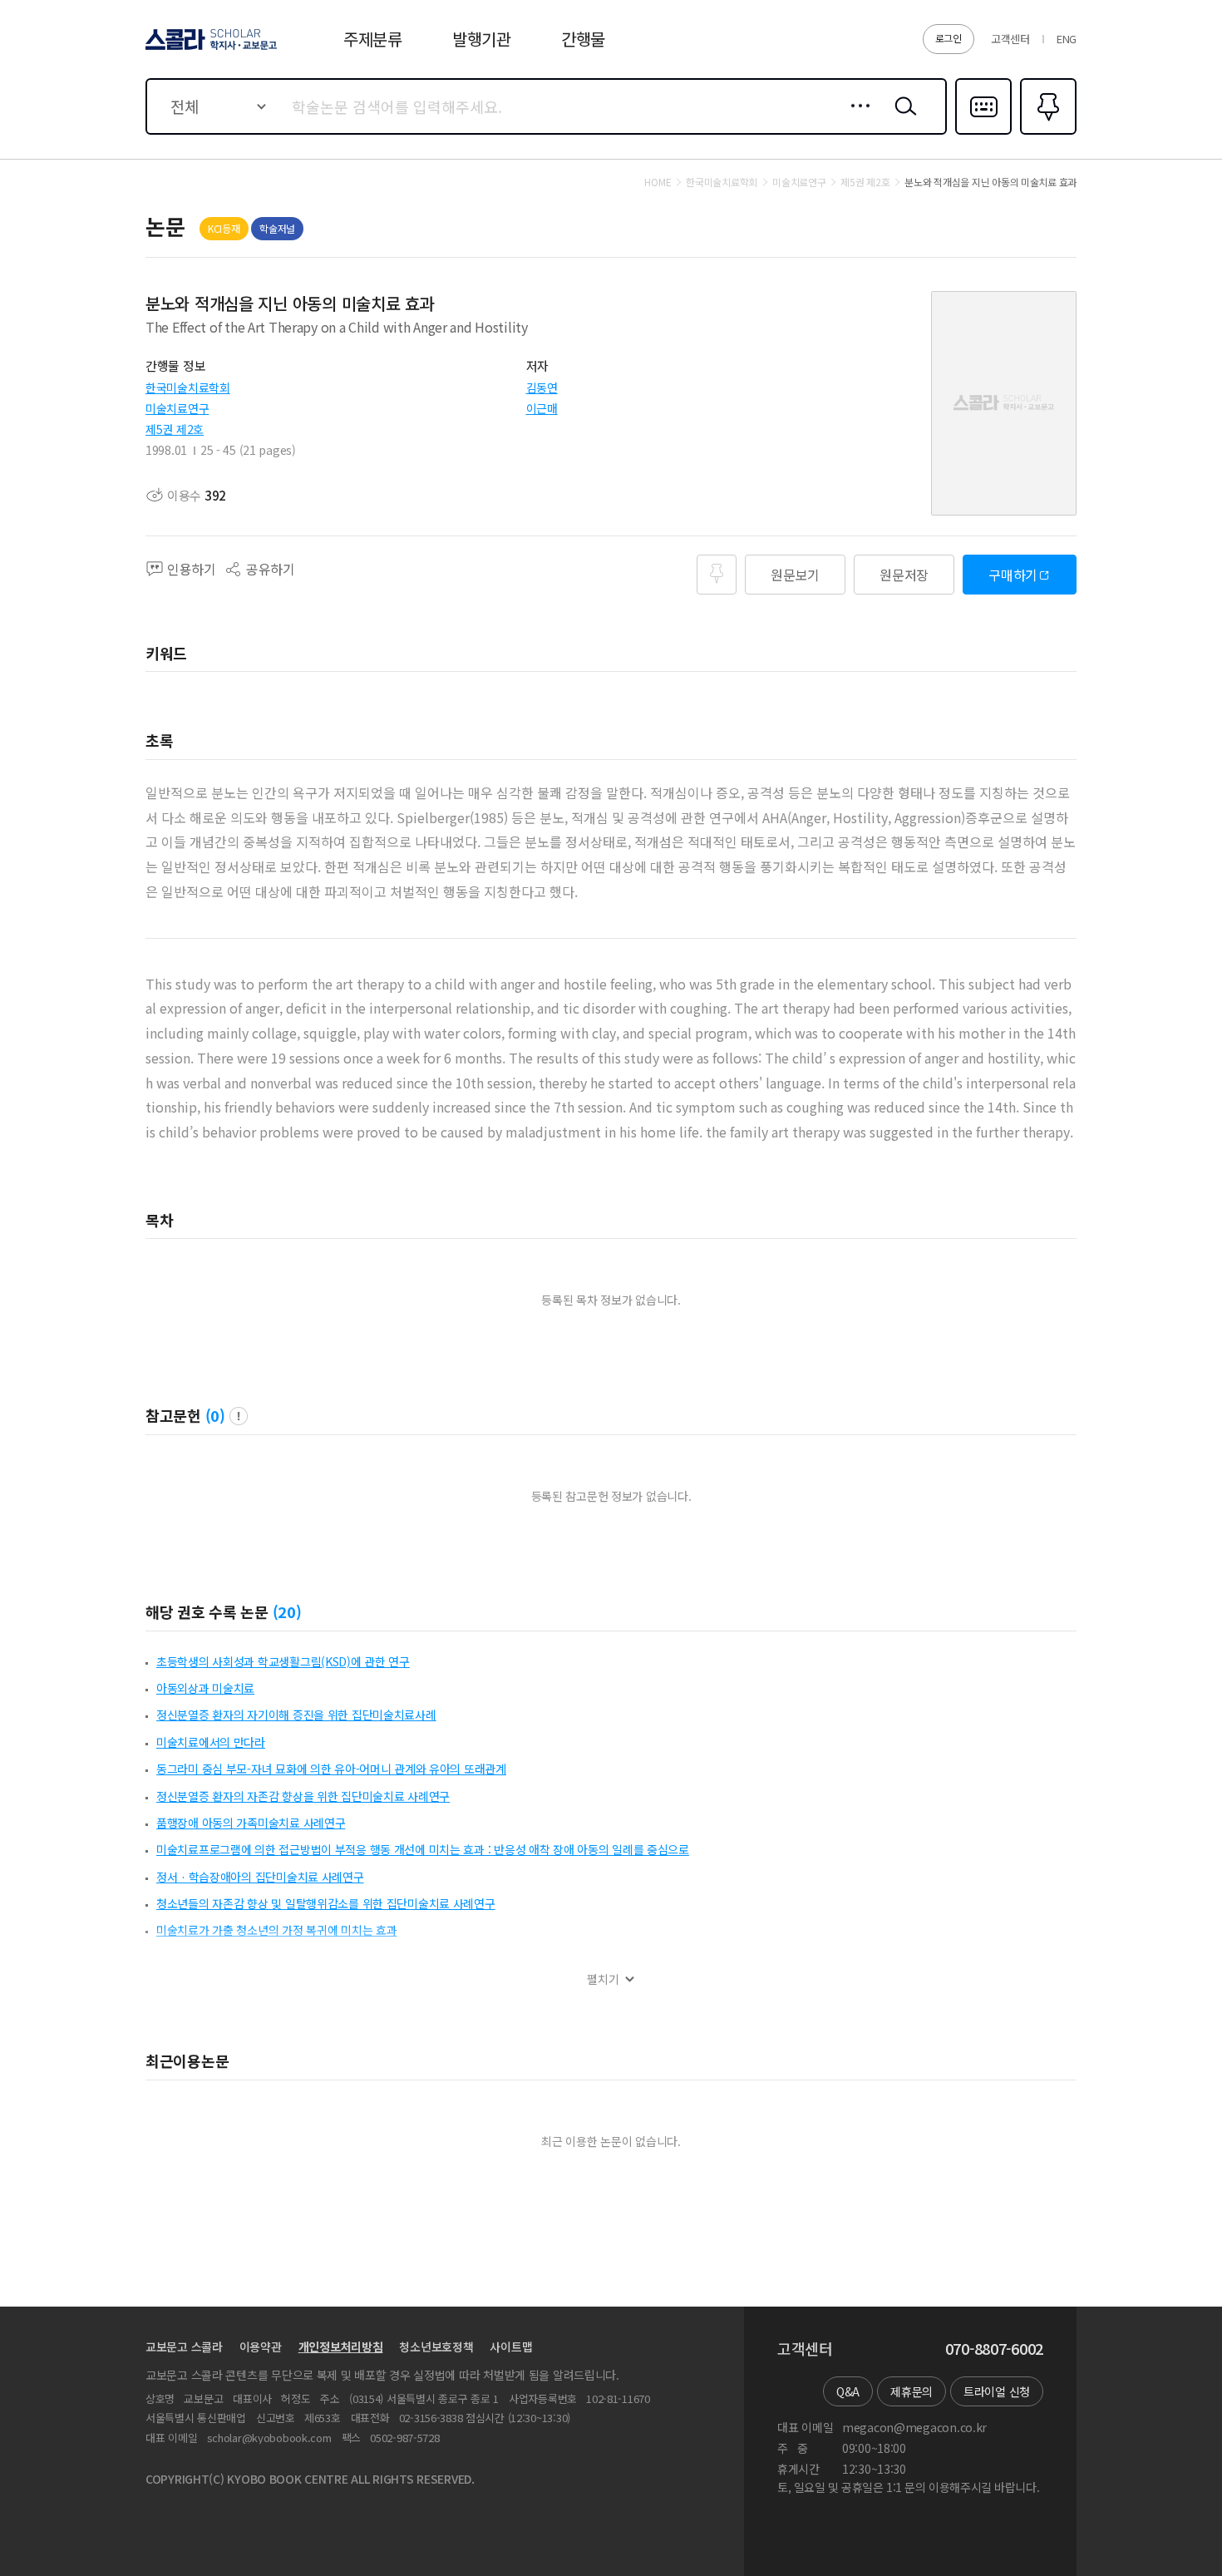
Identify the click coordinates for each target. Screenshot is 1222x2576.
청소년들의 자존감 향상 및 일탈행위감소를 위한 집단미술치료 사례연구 (326, 1903)
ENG (1067, 39)
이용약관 (261, 2347)
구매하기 (1013, 575)
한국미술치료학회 (188, 387)
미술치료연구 (177, 408)
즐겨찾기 (1046, 133)
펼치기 (603, 1979)
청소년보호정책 (436, 2347)
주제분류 (373, 39)
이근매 (542, 408)
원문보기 (795, 575)
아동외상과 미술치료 (205, 1688)
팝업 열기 (239, 1416)
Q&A (848, 2391)
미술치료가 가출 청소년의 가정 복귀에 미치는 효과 (276, 1930)
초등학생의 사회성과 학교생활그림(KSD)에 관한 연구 (283, 1661)
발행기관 (482, 39)
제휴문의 (912, 2391)
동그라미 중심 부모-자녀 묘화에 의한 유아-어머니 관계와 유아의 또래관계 (331, 1769)
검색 (902, 119)
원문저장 (904, 575)
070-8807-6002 (994, 2349)
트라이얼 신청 (997, 2391)
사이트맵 (511, 2347)
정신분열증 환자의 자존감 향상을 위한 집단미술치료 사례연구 (303, 1796)
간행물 (583, 39)
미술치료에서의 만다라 (211, 1742)
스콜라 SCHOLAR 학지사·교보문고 (210, 49)
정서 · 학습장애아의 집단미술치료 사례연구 (260, 1877)
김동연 (542, 387)
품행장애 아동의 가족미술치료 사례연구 (251, 1823)
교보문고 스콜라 (184, 2347)
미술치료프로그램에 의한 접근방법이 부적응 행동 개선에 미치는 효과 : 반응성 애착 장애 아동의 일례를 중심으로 (423, 1849)
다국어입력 (983, 133)
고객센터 (1010, 39)
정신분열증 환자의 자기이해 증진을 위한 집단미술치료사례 (296, 1715)
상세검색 (856, 119)
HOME (658, 182)
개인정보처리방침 (341, 2347)
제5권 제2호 (175, 429)
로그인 (949, 38)
